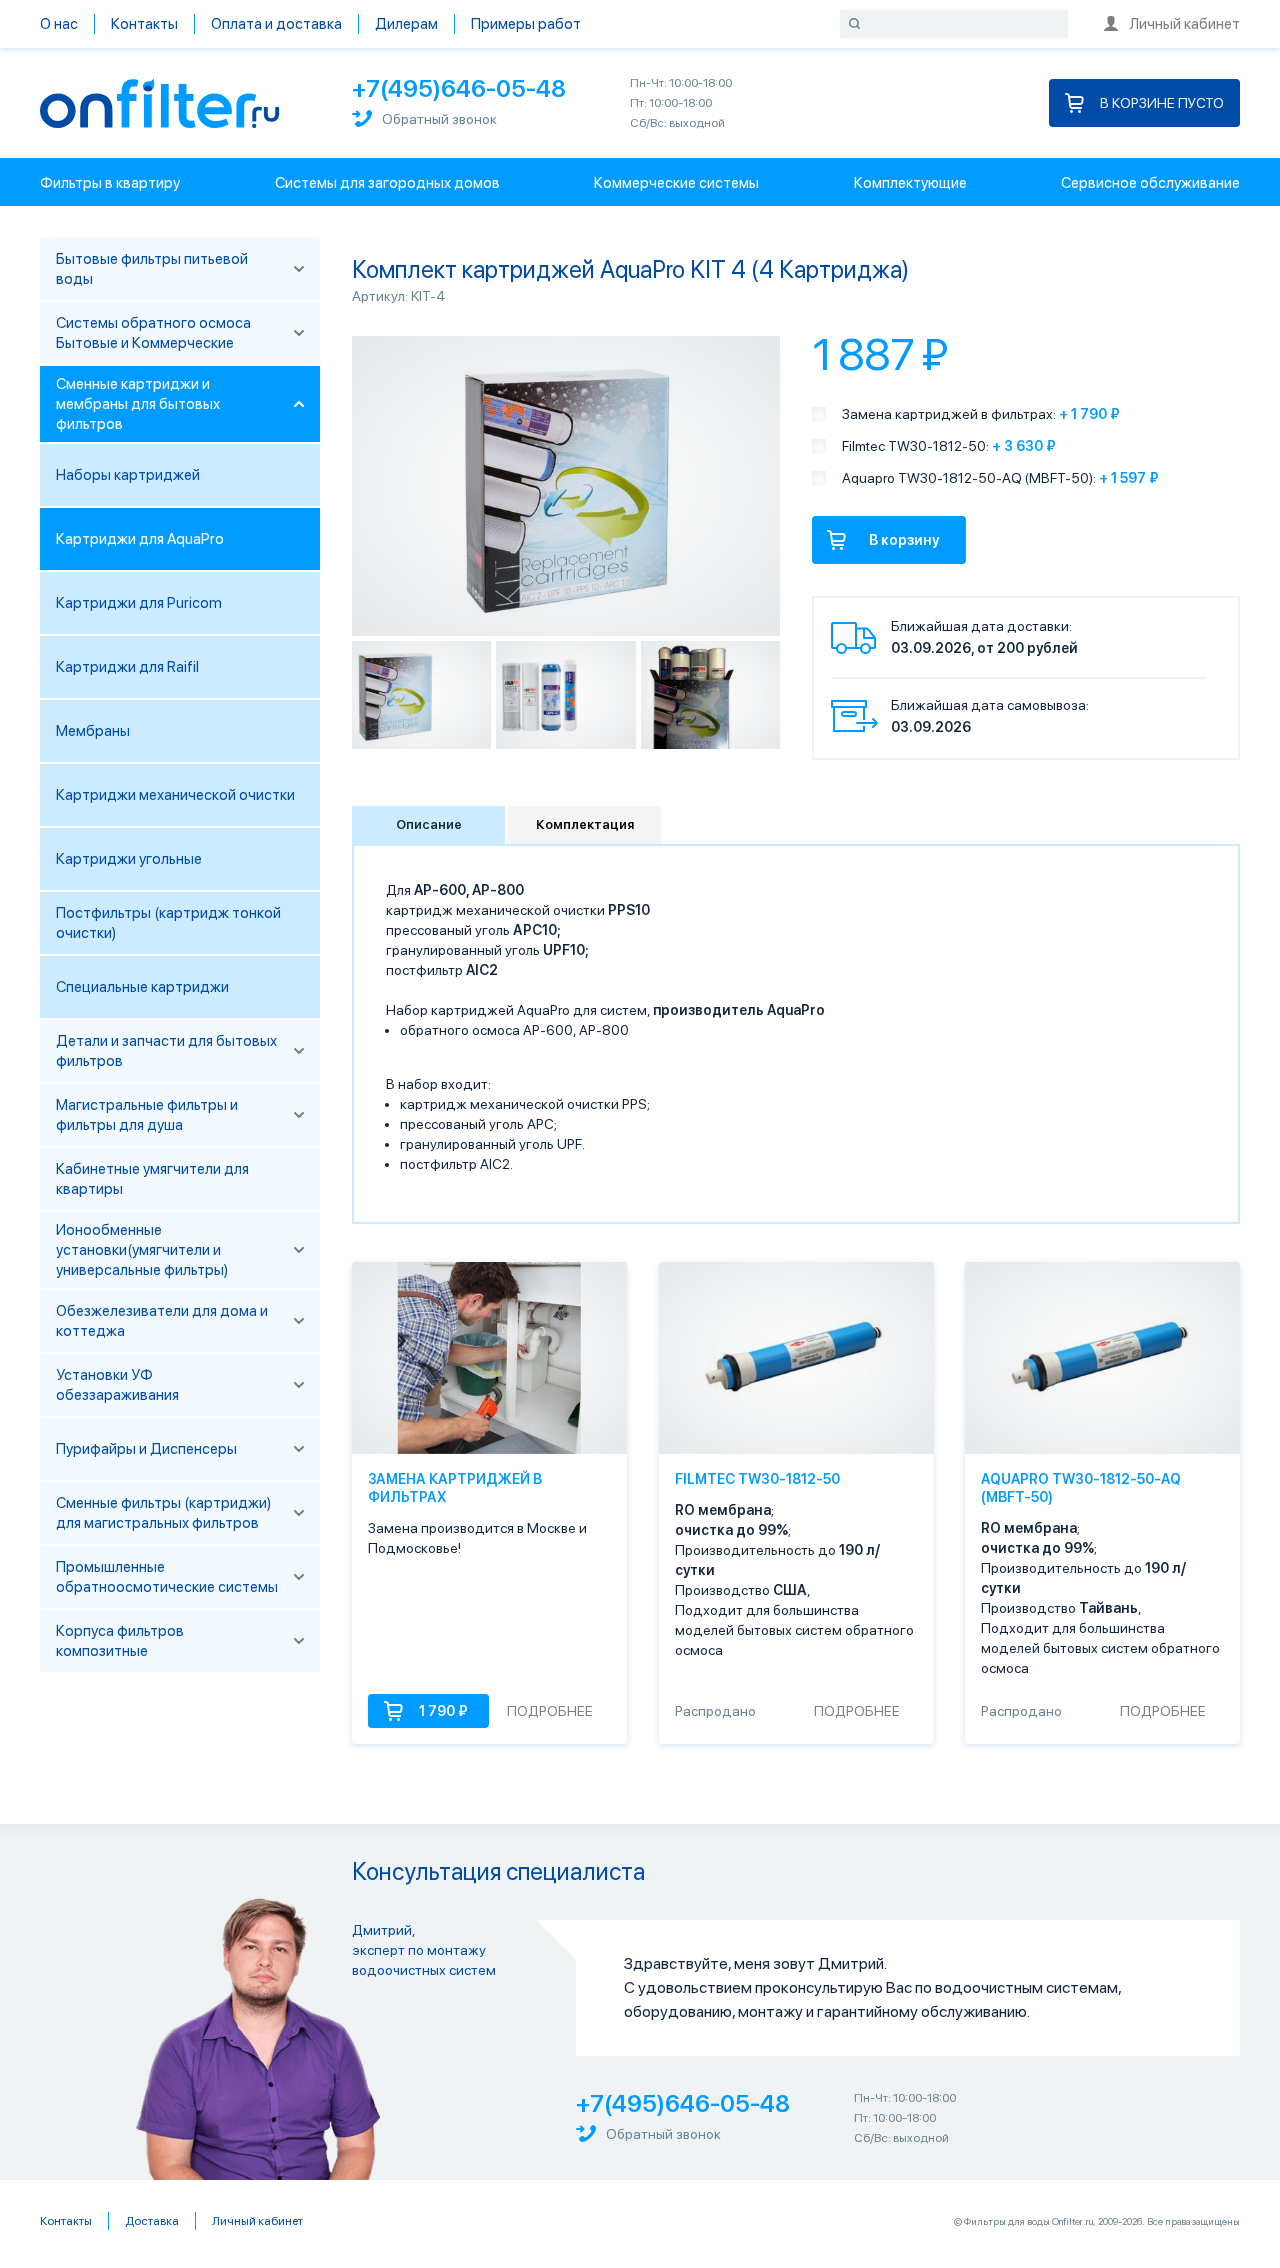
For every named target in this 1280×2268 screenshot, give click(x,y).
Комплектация (585, 824)
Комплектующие (910, 183)
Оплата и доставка (276, 24)
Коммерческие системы (676, 183)
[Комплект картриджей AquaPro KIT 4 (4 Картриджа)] (421, 695)
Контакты (144, 24)
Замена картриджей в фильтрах (455, 1488)
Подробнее (550, 1711)
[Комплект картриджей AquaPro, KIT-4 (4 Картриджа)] (710, 695)
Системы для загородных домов (387, 183)
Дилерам (406, 24)
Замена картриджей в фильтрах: (949, 414)
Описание (429, 824)
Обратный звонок (439, 119)
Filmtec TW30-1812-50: (915, 446)
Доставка (152, 2221)
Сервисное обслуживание (1150, 183)
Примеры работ (526, 24)
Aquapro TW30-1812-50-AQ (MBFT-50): (969, 478)
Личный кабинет (1184, 24)
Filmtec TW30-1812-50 (757, 1479)
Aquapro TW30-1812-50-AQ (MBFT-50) (1081, 1488)
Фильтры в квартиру (110, 183)
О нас (59, 24)
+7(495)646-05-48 (459, 88)
